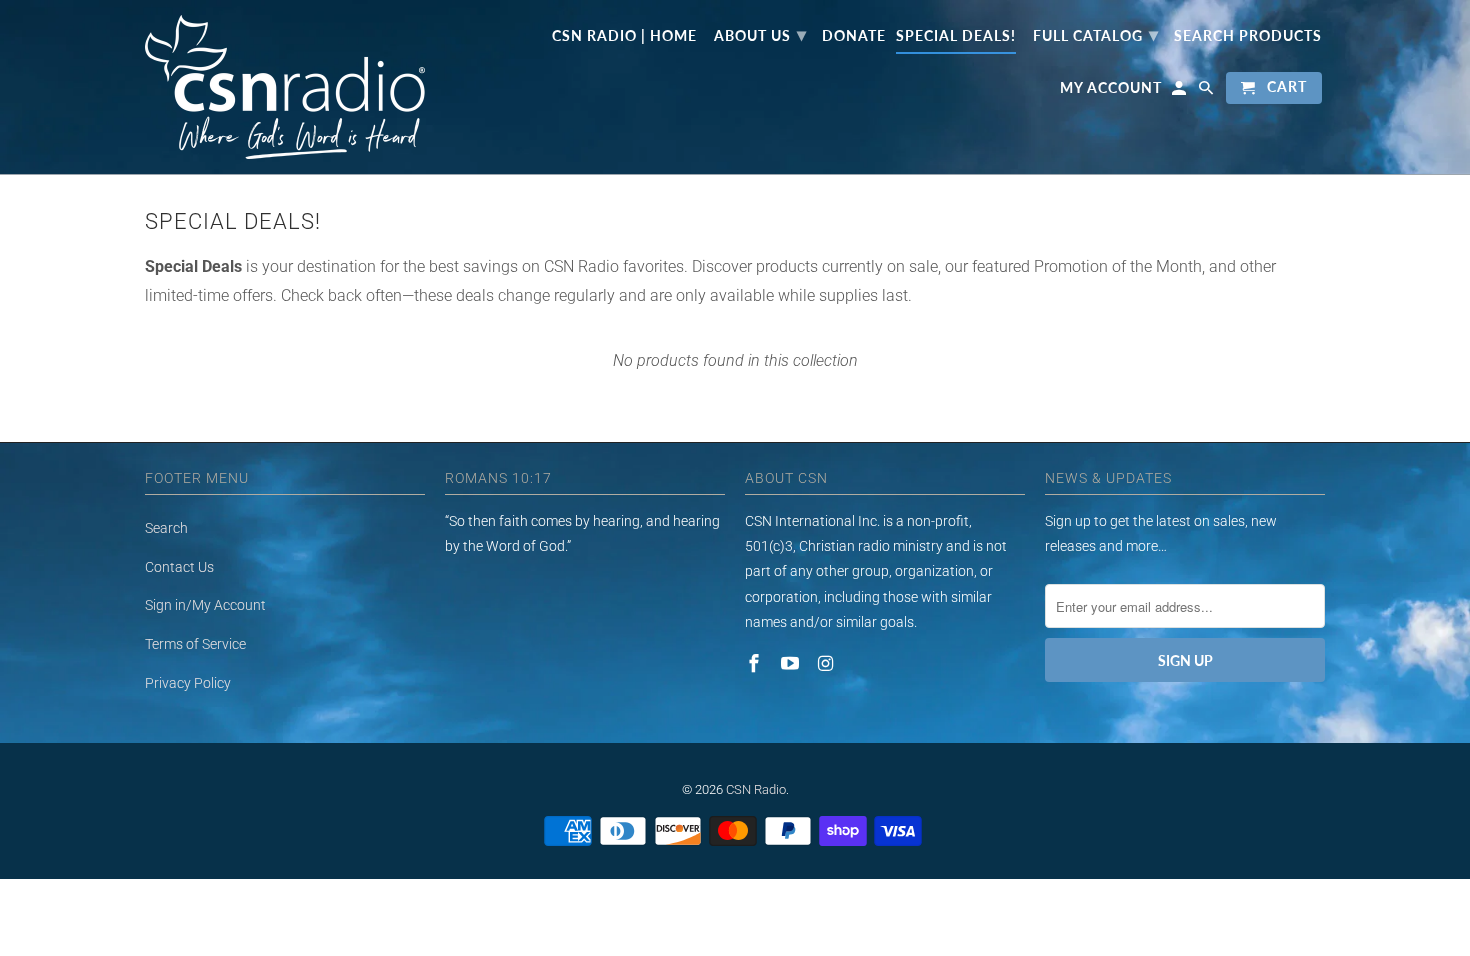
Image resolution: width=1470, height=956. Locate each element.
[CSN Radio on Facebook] (756, 663)
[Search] (1207, 92)
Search (166, 528)
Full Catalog (1096, 34)
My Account (1111, 88)
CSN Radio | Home (624, 36)
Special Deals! (956, 36)
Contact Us (179, 567)
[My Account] (1180, 92)
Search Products (1248, 36)
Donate (854, 36)
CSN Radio (756, 789)
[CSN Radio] (285, 87)
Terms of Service (195, 644)
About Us (760, 34)
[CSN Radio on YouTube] (792, 663)
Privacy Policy (188, 683)
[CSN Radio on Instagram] (828, 663)
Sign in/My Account (205, 605)
